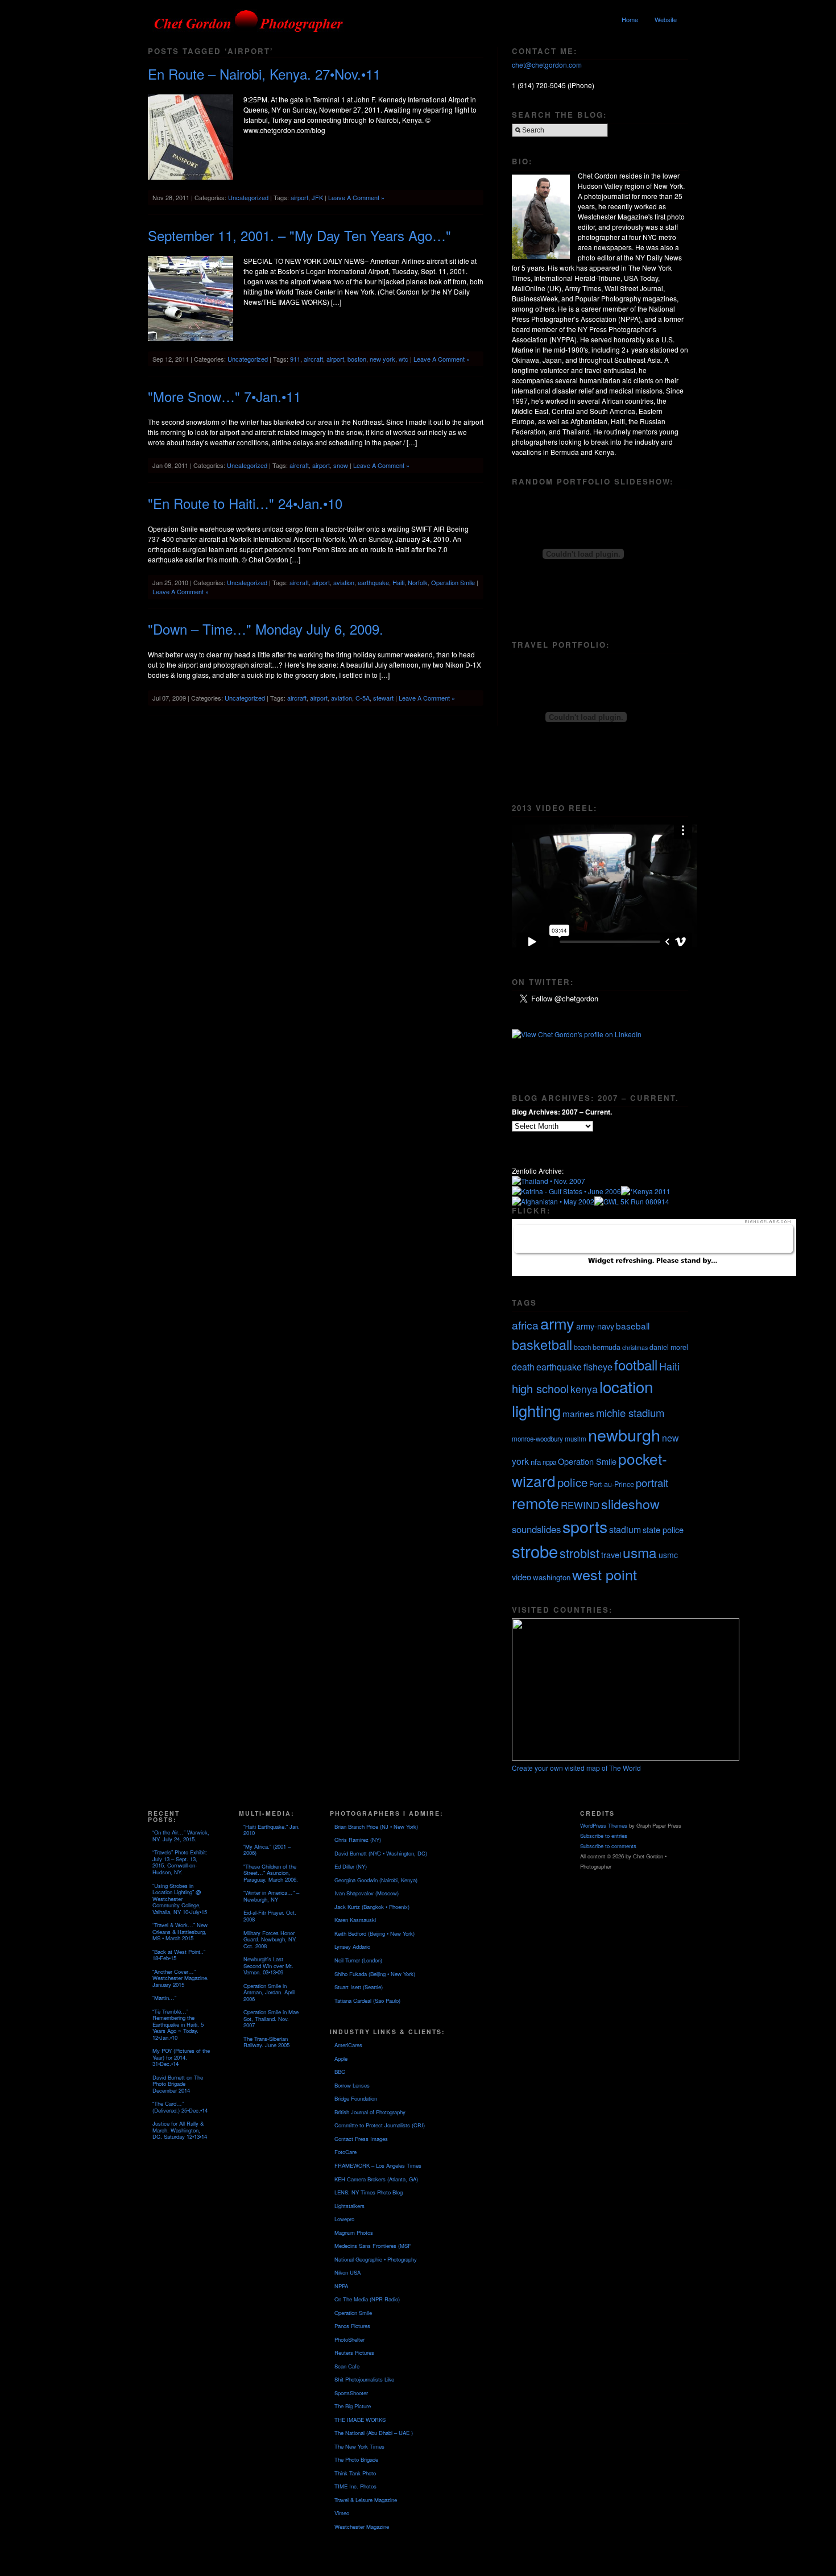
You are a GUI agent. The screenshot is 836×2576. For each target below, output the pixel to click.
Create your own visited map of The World (576, 1768)
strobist (580, 1553)
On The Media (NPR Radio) (367, 2299)
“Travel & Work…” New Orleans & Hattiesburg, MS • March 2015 (180, 1931)
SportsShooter (351, 2393)
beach (582, 1347)
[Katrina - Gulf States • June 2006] (566, 1191)
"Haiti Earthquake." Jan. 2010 (272, 1830)
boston (357, 359)
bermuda (607, 1347)
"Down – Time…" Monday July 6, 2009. (266, 629)
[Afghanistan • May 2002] (553, 1201)
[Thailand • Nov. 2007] (549, 1181)
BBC (340, 2072)
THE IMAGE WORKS (360, 2420)
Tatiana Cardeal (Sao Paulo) (367, 2001)
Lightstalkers (349, 2206)
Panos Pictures (352, 2326)
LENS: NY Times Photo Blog (369, 2192)
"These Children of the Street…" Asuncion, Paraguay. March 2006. (271, 1873)
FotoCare (345, 2152)
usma (640, 1552)
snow (341, 465)
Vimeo (342, 2513)
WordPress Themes (604, 1825)
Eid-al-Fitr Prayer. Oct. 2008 (270, 1916)
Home (630, 19)
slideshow (630, 1504)
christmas (635, 1347)
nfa (536, 1462)
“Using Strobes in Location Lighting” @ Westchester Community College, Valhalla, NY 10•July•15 (180, 1899)
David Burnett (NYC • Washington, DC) (381, 1853)
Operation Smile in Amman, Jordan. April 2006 (269, 1992)
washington (552, 1577)
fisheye (598, 1366)
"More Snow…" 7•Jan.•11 (224, 396)
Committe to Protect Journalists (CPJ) (380, 2125)
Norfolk (418, 582)
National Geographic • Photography (376, 2259)
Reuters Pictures (354, 2353)
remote (535, 1503)
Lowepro (344, 2219)
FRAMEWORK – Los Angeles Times (378, 2165)
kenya (584, 1389)
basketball (542, 1344)
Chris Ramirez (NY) (358, 1840)
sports (585, 1526)
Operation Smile (453, 582)
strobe (535, 1551)
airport (299, 197)
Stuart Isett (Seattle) (359, 1987)
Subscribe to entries (604, 1836)
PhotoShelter (349, 2339)
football (636, 1365)
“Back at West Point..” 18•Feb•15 (179, 1955)
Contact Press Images (361, 2139)
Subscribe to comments (608, 1846)
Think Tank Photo (355, 2473)
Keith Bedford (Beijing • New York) (374, 1933)
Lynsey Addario (352, 1947)
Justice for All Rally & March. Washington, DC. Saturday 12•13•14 (180, 2130)
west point (605, 1574)
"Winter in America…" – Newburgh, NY (271, 1896)
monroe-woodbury (537, 1439)
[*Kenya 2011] (646, 1191)
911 (295, 359)
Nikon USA (347, 2272)
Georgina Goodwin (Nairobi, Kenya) (376, 1880)
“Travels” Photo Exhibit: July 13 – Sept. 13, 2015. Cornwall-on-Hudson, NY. (180, 1862)
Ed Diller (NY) (351, 1866)
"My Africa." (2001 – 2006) (267, 1850)
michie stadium (630, 1413)
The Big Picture (353, 2406)
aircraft (313, 359)
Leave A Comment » (356, 197)
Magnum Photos (354, 2233)
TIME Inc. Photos (355, 2486)
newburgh (624, 1434)
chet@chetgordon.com (547, 65)
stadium (625, 1529)
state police (663, 1529)
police (572, 1482)
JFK (317, 197)
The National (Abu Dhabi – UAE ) (374, 2433)
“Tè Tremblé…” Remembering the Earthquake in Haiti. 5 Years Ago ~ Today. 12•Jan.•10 (178, 2024)
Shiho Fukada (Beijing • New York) (375, 1974)
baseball (633, 1326)
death (523, 1367)
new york (382, 359)
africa (525, 1325)
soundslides (536, 1529)
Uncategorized (248, 197)
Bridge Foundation (356, 2098)
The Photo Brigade (356, 2459)
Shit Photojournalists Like (364, 2379)
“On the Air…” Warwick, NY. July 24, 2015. (181, 1836)
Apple (341, 2059)
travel (611, 1554)
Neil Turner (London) (358, 1960)
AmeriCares (348, 2045)
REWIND (580, 1505)
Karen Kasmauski (355, 1920)
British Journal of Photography (370, 2112)
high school (540, 1388)
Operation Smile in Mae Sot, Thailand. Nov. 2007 (271, 2018)
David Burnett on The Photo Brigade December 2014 (178, 2084)
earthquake (373, 582)
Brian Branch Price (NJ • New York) (376, 1827)
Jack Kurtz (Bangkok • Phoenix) (372, 1907)
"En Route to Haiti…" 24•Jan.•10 (245, 503)
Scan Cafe (347, 2366)
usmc (668, 1555)
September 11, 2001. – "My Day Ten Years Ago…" (299, 235)
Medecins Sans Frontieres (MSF (373, 2246)
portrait (652, 1482)
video (522, 1577)
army (557, 1323)
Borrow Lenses (352, 2085)
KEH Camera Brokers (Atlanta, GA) (376, 2179)
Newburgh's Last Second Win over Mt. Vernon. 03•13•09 (268, 1966)
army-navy (595, 1326)
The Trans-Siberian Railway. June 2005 (266, 2042)
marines (578, 1413)
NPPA (341, 2286)
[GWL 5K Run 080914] (632, 1201)
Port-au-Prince (612, 1484)
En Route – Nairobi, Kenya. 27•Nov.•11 (264, 74)
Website (666, 19)
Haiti (398, 582)
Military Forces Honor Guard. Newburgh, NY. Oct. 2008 (270, 1939)
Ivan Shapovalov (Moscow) (367, 1893)
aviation (344, 582)
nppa (549, 1462)
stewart (383, 698)
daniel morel (669, 1347)
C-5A (363, 698)
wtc (403, 359)
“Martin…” (164, 1998)
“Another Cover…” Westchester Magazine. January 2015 (181, 1978)
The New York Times (359, 2446)
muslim (576, 1439)
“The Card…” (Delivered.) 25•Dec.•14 (180, 2107)
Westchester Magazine (362, 2527)
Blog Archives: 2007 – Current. (562, 1112)
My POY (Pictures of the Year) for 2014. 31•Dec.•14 (181, 2057)
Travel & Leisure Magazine (366, 2500)
